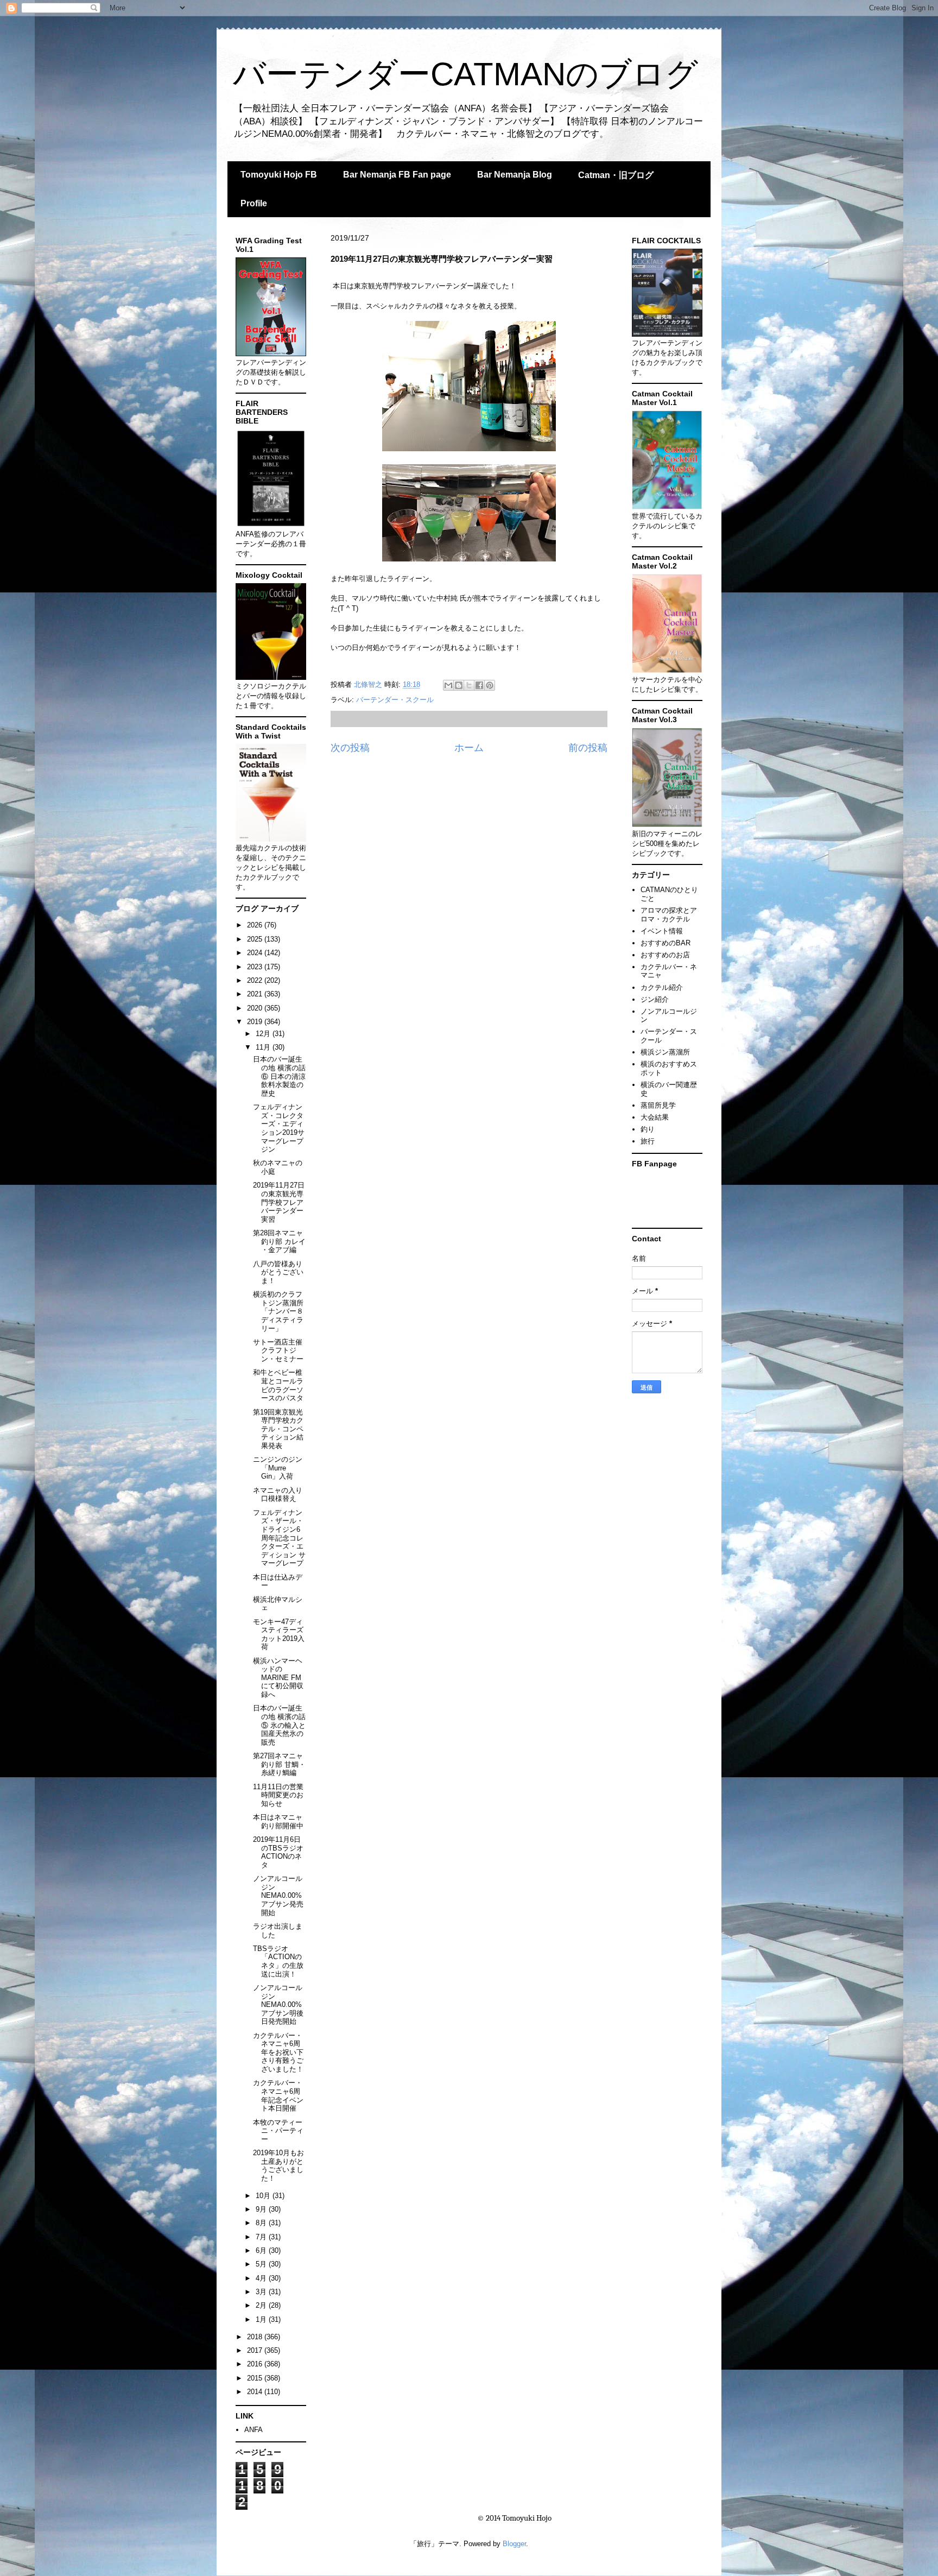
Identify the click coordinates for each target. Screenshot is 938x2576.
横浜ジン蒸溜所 (665, 1052)
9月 (262, 2209)
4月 (262, 2278)
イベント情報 (662, 931)
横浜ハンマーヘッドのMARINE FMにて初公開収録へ (278, 1678)
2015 (256, 2378)
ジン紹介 (655, 999)
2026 (256, 925)
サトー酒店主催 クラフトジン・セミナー (278, 1350)
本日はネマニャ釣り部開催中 (278, 1821)
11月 (264, 1047)
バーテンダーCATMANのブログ (465, 74)
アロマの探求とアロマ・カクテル (669, 915)
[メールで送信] (448, 685)
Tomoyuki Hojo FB (279, 175)
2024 (256, 953)
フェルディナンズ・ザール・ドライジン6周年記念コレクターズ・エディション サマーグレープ (279, 1538)
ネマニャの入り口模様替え (278, 1495)
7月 (262, 2237)
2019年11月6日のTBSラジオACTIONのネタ (278, 1852)
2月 (262, 2305)
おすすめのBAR (666, 943)
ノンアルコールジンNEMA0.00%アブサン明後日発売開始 (278, 2004)
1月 (262, 2319)
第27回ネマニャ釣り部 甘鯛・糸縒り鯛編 (279, 1764)
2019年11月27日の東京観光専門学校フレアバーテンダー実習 (279, 1202)
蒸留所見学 (658, 1105)
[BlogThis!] (459, 685)
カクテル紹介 (662, 987)
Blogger (514, 2544)
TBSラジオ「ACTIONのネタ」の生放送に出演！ (278, 1961)
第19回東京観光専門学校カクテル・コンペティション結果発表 (278, 1429)
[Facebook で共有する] (479, 685)
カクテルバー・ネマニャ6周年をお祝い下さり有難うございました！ (278, 2052)
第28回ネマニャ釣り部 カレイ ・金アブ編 (279, 1241)
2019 (256, 1022)
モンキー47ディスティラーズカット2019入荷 (279, 1634)
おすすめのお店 (665, 955)
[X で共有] (469, 685)
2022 (256, 980)
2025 (256, 939)
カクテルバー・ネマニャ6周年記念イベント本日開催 (278, 2095)
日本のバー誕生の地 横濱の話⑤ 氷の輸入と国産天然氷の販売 (279, 1725)
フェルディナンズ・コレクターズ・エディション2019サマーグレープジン (279, 1128)
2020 (256, 1008)
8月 (262, 2223)
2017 (256, 2350)
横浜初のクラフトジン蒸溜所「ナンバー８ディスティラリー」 (278, 1311)
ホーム (469, 748)
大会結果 (655, 1117)
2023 (256, 967)
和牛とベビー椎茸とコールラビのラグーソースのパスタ (278, 1385)
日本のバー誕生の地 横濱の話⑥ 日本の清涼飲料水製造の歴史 (279, 1076)
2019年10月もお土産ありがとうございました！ (278, 2165)
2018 (256, 2337)
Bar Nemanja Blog (515, 175)
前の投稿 (588, 748)
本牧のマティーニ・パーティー (278, 2131)
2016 (256, 2364)
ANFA (253, 2430)
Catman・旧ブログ (616, 175)
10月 (264, 2196)
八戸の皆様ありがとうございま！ (278, 1272)
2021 (256, 994)
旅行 (648, 1141)
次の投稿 (350, 748)
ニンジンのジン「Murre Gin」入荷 (278, 1468)
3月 (262, 2292)
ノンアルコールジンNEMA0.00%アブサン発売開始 (278, 1895)
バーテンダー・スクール (395, 700)
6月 (262, 2250)
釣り (648, 1129)
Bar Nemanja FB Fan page (397, 175)
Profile (254, 203)
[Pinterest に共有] (490, 685)
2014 (256, 2392)
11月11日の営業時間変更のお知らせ (278, 1795)
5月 (262, 2264)
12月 (264, 1034)
